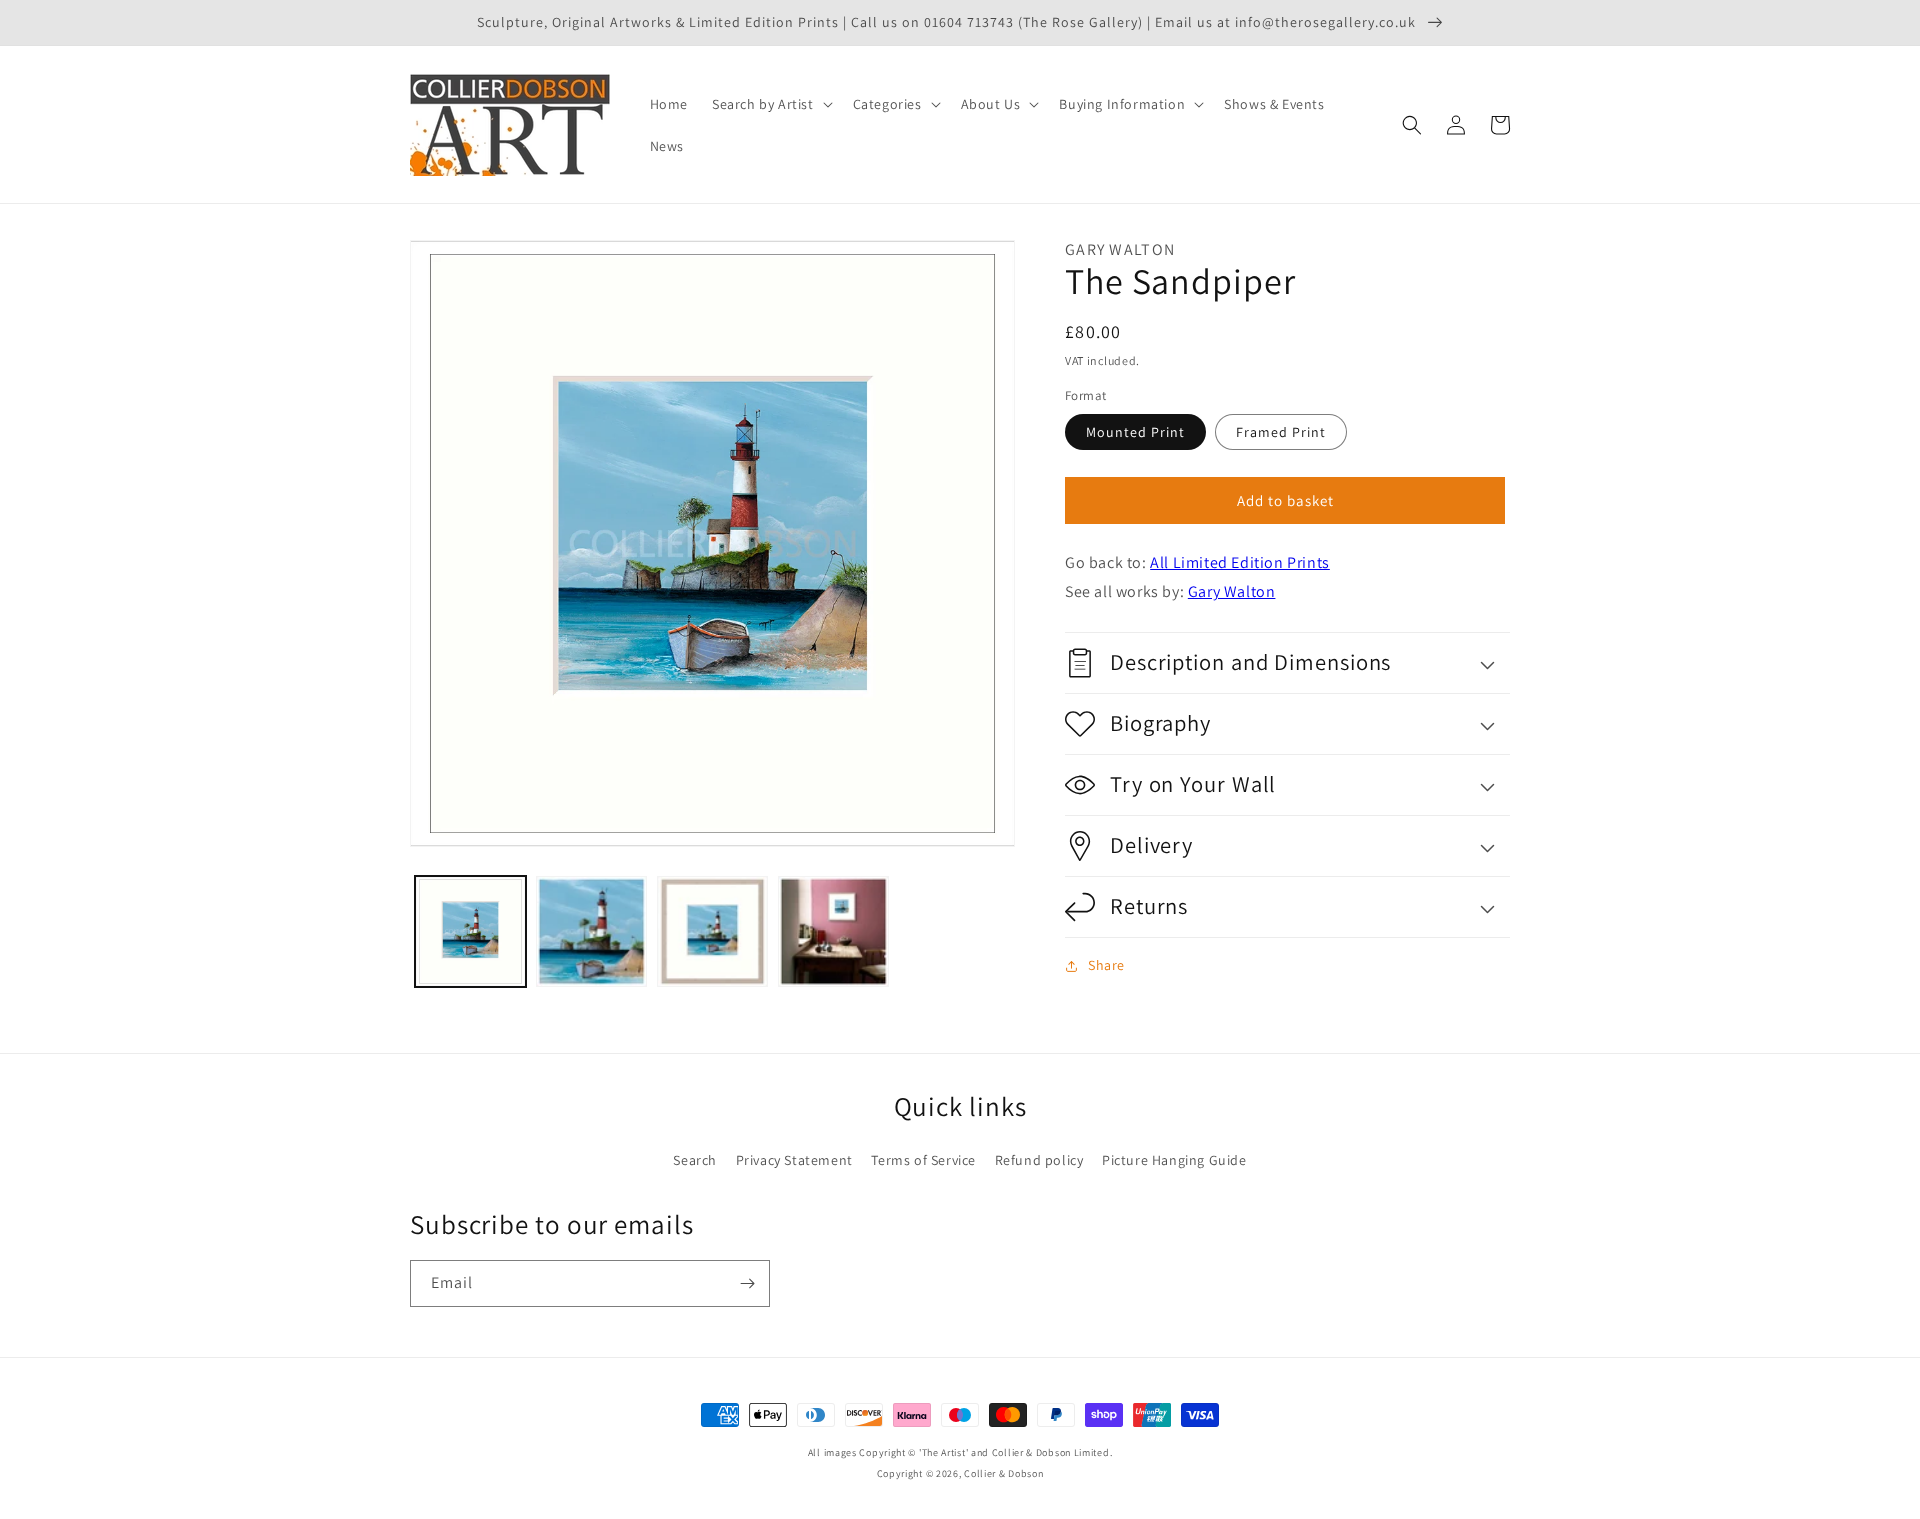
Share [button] (1106, 965)
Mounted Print (1135, 432)
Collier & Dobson (1003, 1473)
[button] (770, 104)
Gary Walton (1232, 591)
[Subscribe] (747, 1283)
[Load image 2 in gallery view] (591, 931)
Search (695, 1160)
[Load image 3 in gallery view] (712, 931)
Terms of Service (923, 1160)
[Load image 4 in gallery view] (833, 931)
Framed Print (1281, 432)
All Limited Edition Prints (1240, 562)
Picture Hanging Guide (1174, 1160)
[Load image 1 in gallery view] (470, 931)
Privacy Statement (794, 1160)
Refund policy (1039, 1160)
